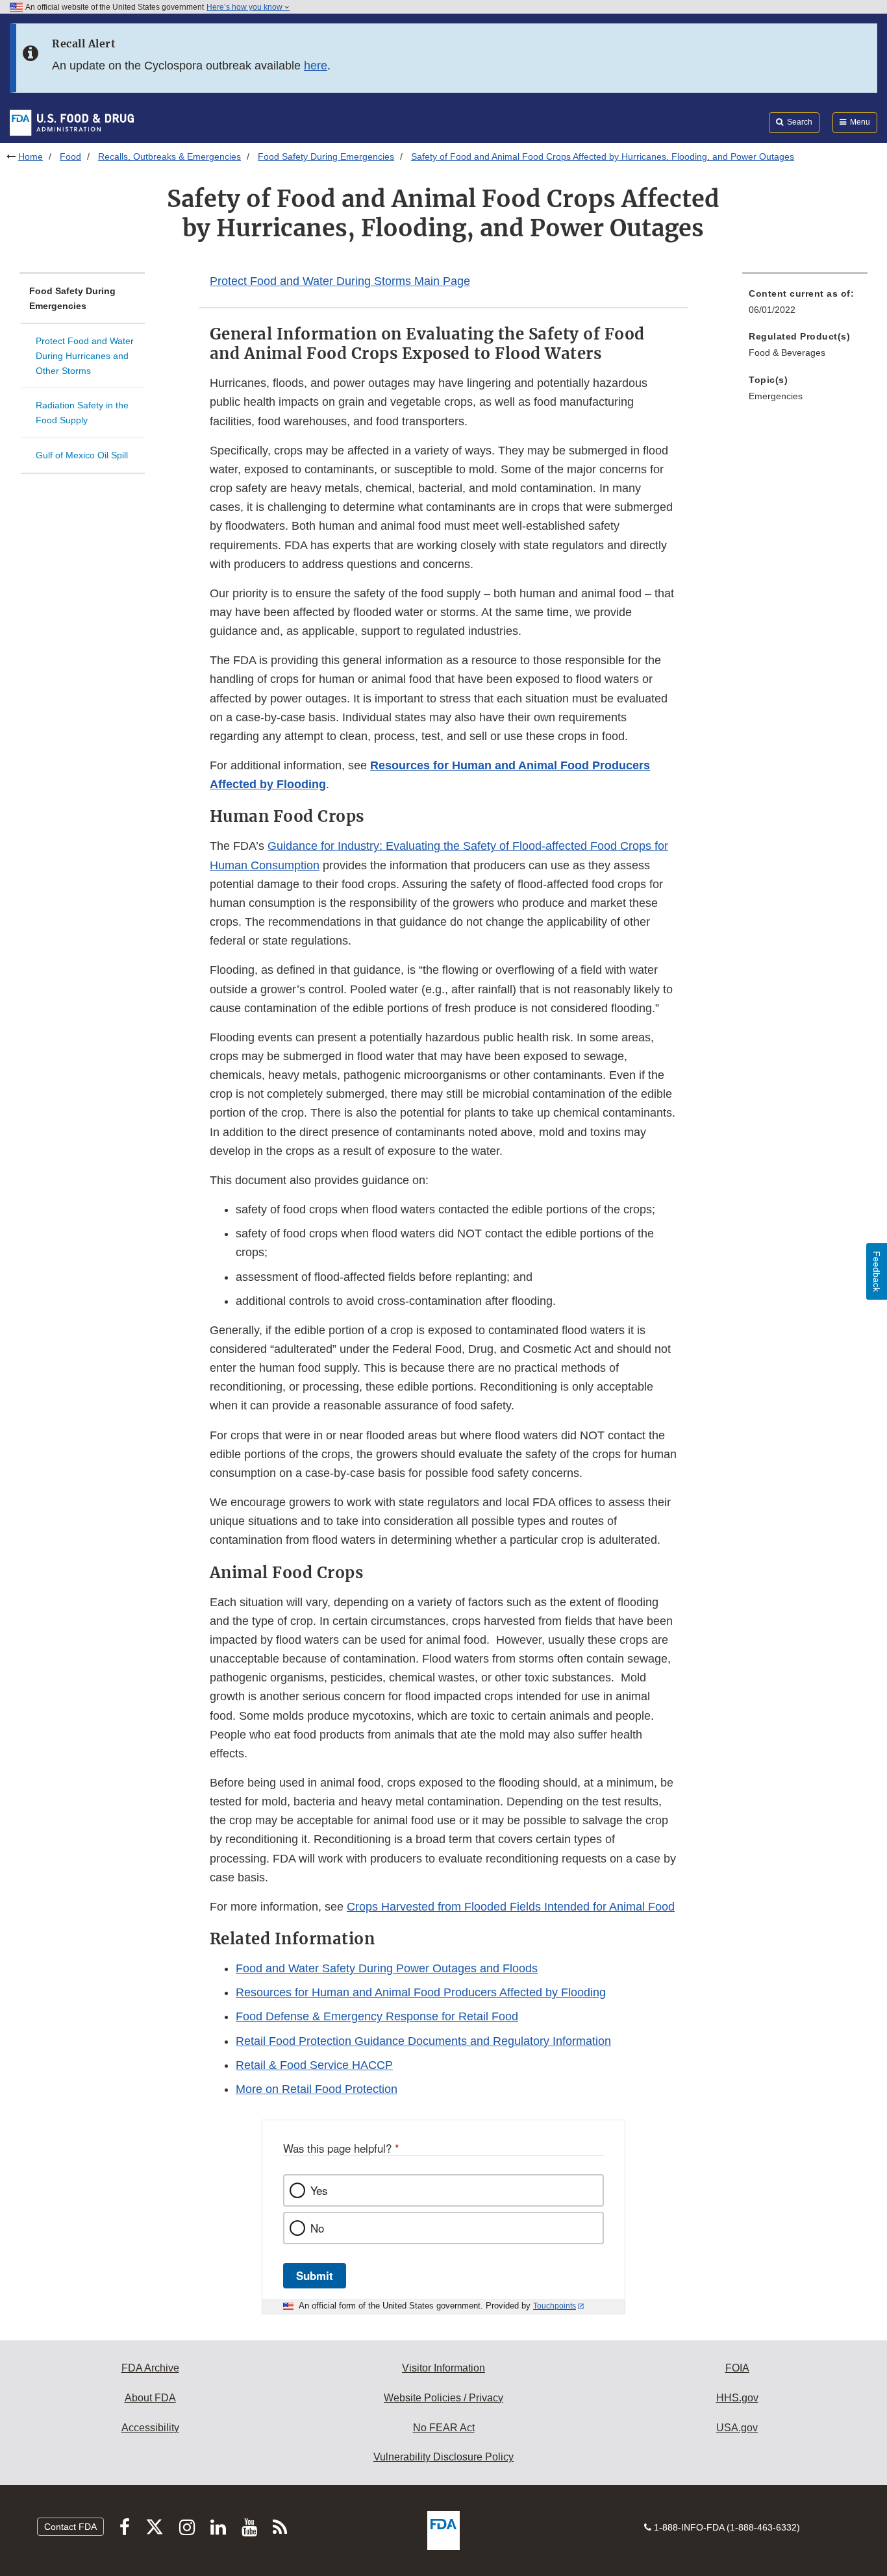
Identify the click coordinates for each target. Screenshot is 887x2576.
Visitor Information (443, 2368)
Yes (319, 2190)
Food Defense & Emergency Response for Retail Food (377, 2016)
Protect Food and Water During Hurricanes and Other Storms (85, 355)
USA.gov (737, 2428)
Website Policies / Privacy (443, 2398)
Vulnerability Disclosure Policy (443, 2457)
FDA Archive (150, 2368)
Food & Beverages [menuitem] (787, 353)
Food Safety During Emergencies (326, 156)
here (316, 66)
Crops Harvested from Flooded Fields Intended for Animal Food (511, 1907)
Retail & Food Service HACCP (314, 2065)
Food (70, 156)
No (317, 2228)
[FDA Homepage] (72, 122)
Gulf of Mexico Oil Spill (82, 455)
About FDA (150, 2398)
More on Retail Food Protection (317, 2089)
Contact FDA (70, 2527)
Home (31, 156)
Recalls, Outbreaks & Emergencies (169, 156)
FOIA (737, 2368)
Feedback (877, 1271)
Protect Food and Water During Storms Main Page (340, 281)
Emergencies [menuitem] (776, 396)
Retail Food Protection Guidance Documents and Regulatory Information (423, 2041)
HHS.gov (737, 2398)
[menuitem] (805, 305)
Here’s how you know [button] (245, 7)
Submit (315, 2275)
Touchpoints (555, 2306)
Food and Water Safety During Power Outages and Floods (387, 1968)
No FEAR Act (444, 2428)
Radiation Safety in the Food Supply (82, 413)
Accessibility (150, 2428)
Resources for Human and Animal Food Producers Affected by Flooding (421, 1992)
